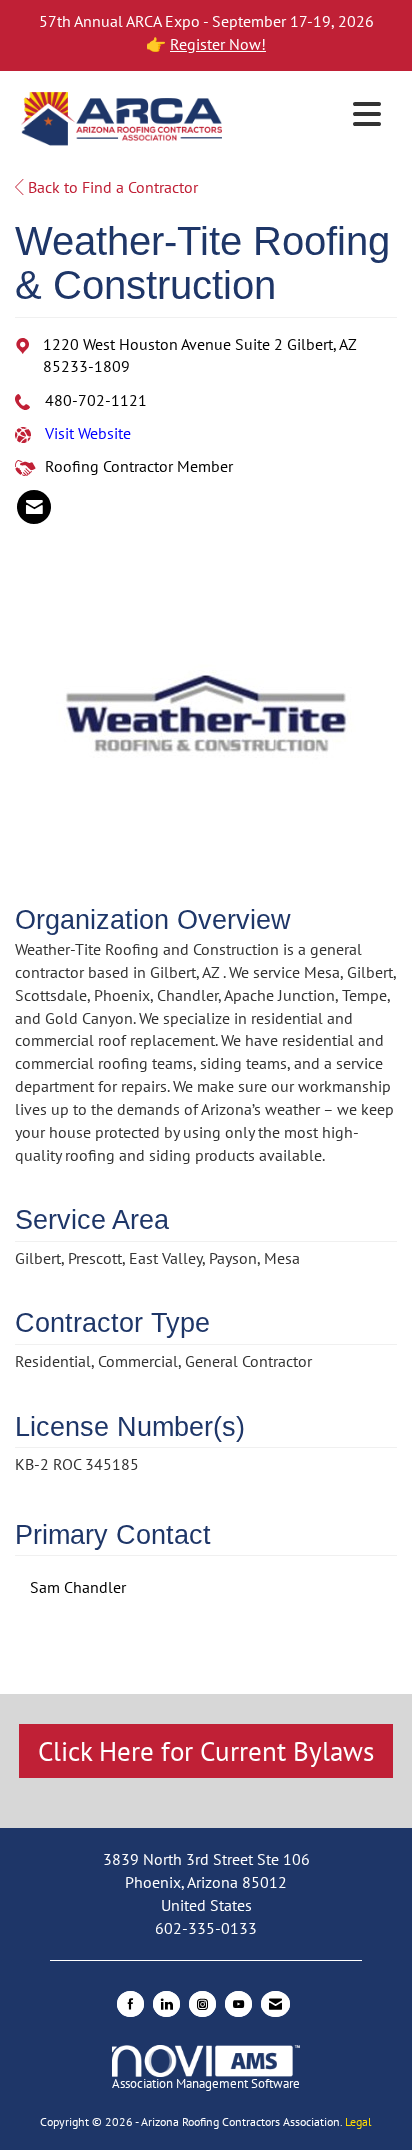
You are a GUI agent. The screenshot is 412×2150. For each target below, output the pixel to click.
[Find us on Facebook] (130, 2004)
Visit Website (88, 433)
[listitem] (34, 507)
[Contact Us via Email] (275, 2004)
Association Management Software (206, 2083)
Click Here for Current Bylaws (206, 1751)
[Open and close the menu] (310, 115)
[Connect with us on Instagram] (202, 2004)
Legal (358, 2121)
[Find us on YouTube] (238, 2004)
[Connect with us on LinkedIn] (166, 2004)
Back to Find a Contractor (111, 187)
